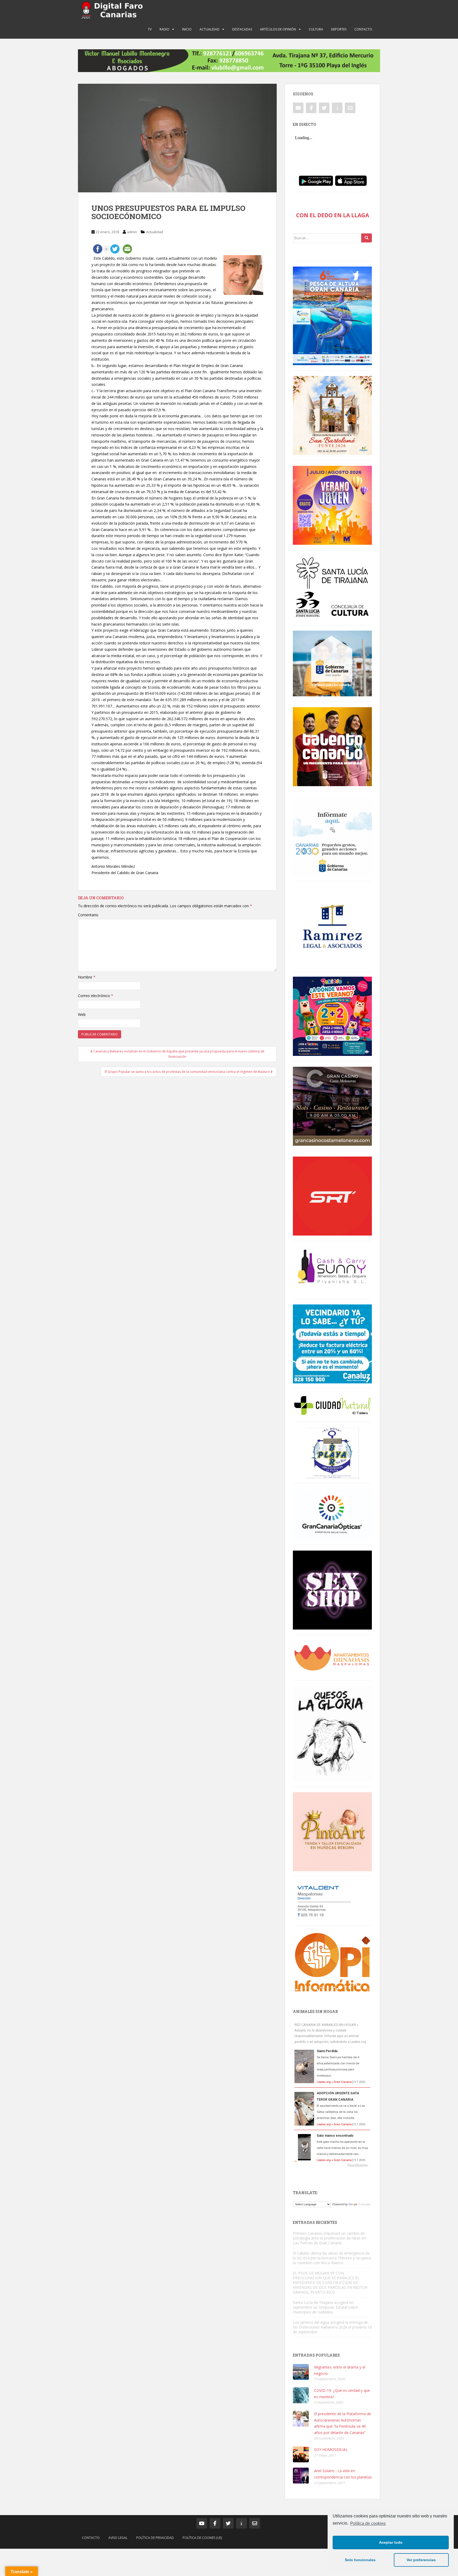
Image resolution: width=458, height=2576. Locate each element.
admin (132, 232)
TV (150, 29)
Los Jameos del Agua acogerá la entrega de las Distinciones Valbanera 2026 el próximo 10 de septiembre (332, 2327)
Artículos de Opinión (278, 29)
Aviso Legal (118, 2538)
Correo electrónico (96, 996)
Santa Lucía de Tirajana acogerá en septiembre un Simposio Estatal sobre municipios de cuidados (325, 2307)
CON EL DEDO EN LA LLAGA (333, 215)
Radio (164, 29)
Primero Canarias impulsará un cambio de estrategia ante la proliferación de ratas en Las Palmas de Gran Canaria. (329, 2238)
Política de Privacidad (155, 2538)
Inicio (187, 29)
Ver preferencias (421, 2560)
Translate (364, 2204)
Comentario (88, 915)
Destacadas (242, 29)
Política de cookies (368, 2523)
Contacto (363, 29)
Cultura (316, 29)
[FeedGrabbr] (332, 2165)
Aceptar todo (391, 2542)
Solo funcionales (360, 2560)
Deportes (339, 29)
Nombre (87, 977)
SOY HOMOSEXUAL (331, 2449)
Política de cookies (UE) (202, 2538)
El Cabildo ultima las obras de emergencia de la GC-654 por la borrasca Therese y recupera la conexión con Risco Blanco (332, 2258)
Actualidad (210, 29)
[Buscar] (367, 238)
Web (82, 1014)
